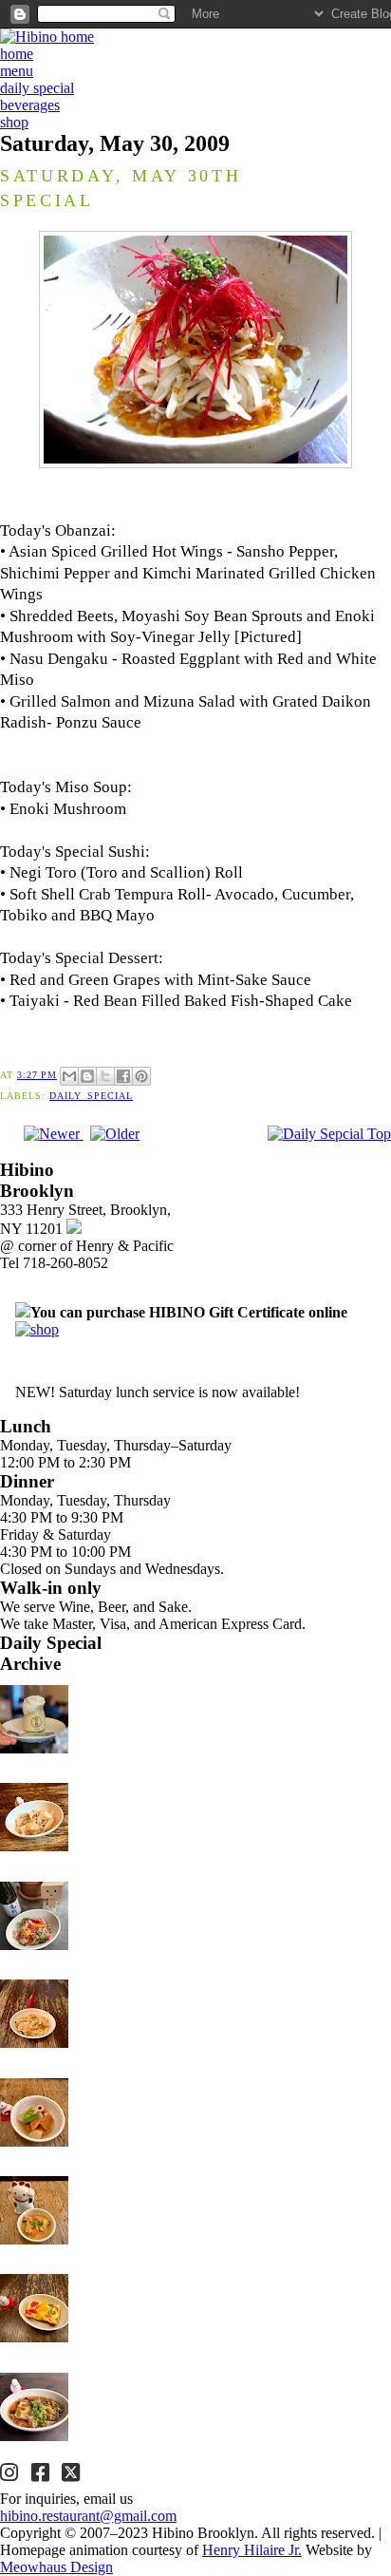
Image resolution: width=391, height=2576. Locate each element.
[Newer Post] (54, 1134)
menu (17, 71)
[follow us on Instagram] (11, 2475)
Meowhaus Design (56, 2567)
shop (14, 122)
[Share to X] (105, 1076)
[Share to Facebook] (123, 1076)
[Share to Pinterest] (141, 1076)
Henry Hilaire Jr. (252, 2550)
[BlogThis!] (87, 1076)
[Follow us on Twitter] (73, 2475)
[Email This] (69, 1076)
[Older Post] (115, 1134)
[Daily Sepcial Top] (329, 1134)
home (17, 54)
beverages (30, 105)
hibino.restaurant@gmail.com (88, 2516)
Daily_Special (91, 1096)
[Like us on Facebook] (43, 2475)
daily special (37, 88)
